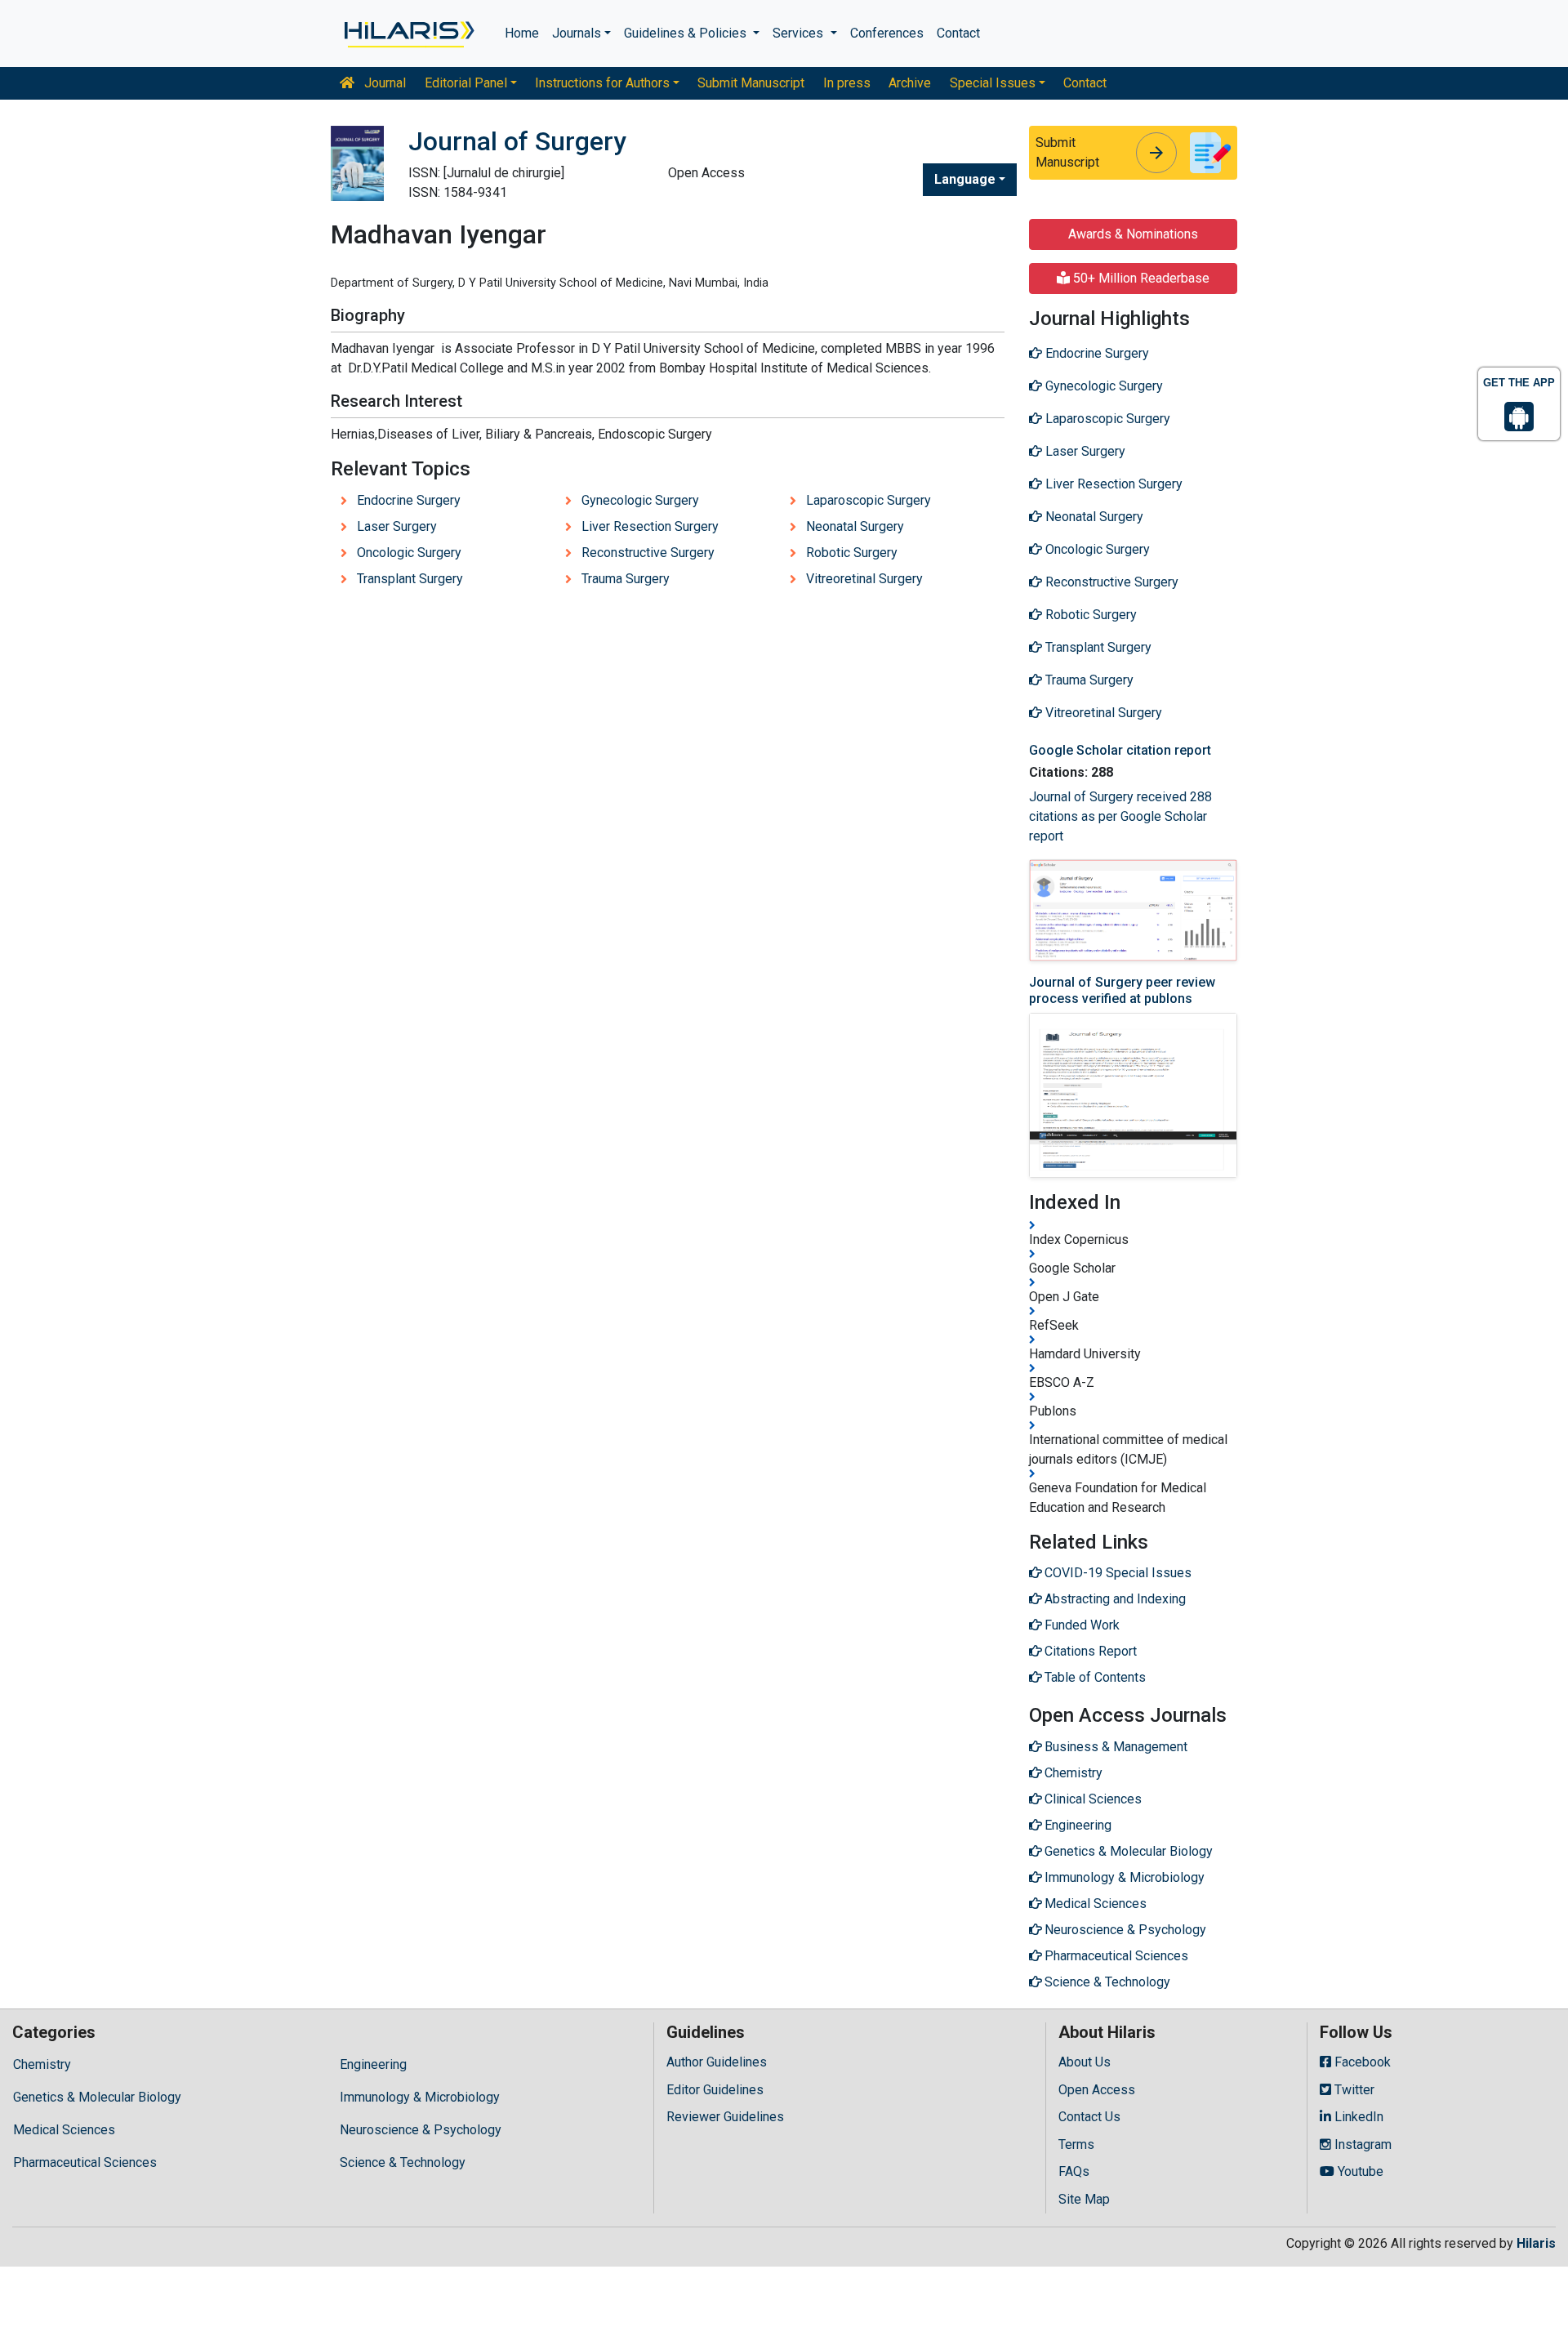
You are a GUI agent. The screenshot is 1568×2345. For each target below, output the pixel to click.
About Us (1085, 2062)
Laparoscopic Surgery (869, 500)
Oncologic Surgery (409, 553)
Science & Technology (403, 2162)
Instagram (1361, 2144)
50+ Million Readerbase (1140, 278)
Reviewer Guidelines (725, 2117)
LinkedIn (1357, 2117)
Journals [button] (577, 33)
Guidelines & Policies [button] (687, 33)
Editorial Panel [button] (466, 83)
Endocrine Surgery (409, 500)
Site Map (1084, 2199)
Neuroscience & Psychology (421, 2130)
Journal (383, 83)
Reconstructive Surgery (648, 553)
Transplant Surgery (410, 579)
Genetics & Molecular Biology (97, 2097)
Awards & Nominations (1133, 234)
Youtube (1359, 2171)
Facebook (1361, 2062)
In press (847, 83)
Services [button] (800, 33)
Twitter (1353, 2090)
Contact (958, 33)
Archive (910, 83)
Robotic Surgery (852, 553)
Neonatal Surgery (855, 526)
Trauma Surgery (626, 579)
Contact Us (1089, 2117)
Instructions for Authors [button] (602, 83)
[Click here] (408, 33)
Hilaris (1536, 2243)
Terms (1076, 2144)
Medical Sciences (64, 2130)
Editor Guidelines (715, 2090)
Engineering (373, 2064)
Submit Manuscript (751, 83)
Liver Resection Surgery (650, 526)
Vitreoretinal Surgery (864, 579)
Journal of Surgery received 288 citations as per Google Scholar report (1120, 816)
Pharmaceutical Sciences (85, 2162)
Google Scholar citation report (1120, 750)
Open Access (1097, 2090)
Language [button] (965, 179)
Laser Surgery (397, 526)
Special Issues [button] (993, 83)
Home (522, 33)
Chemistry (42, 2064)
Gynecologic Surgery (640, 500)
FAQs (1074, 2171)
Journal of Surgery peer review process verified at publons (1122, 990)
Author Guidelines (717, 2062)
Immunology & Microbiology (420, 2097)
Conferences (887, 33)
